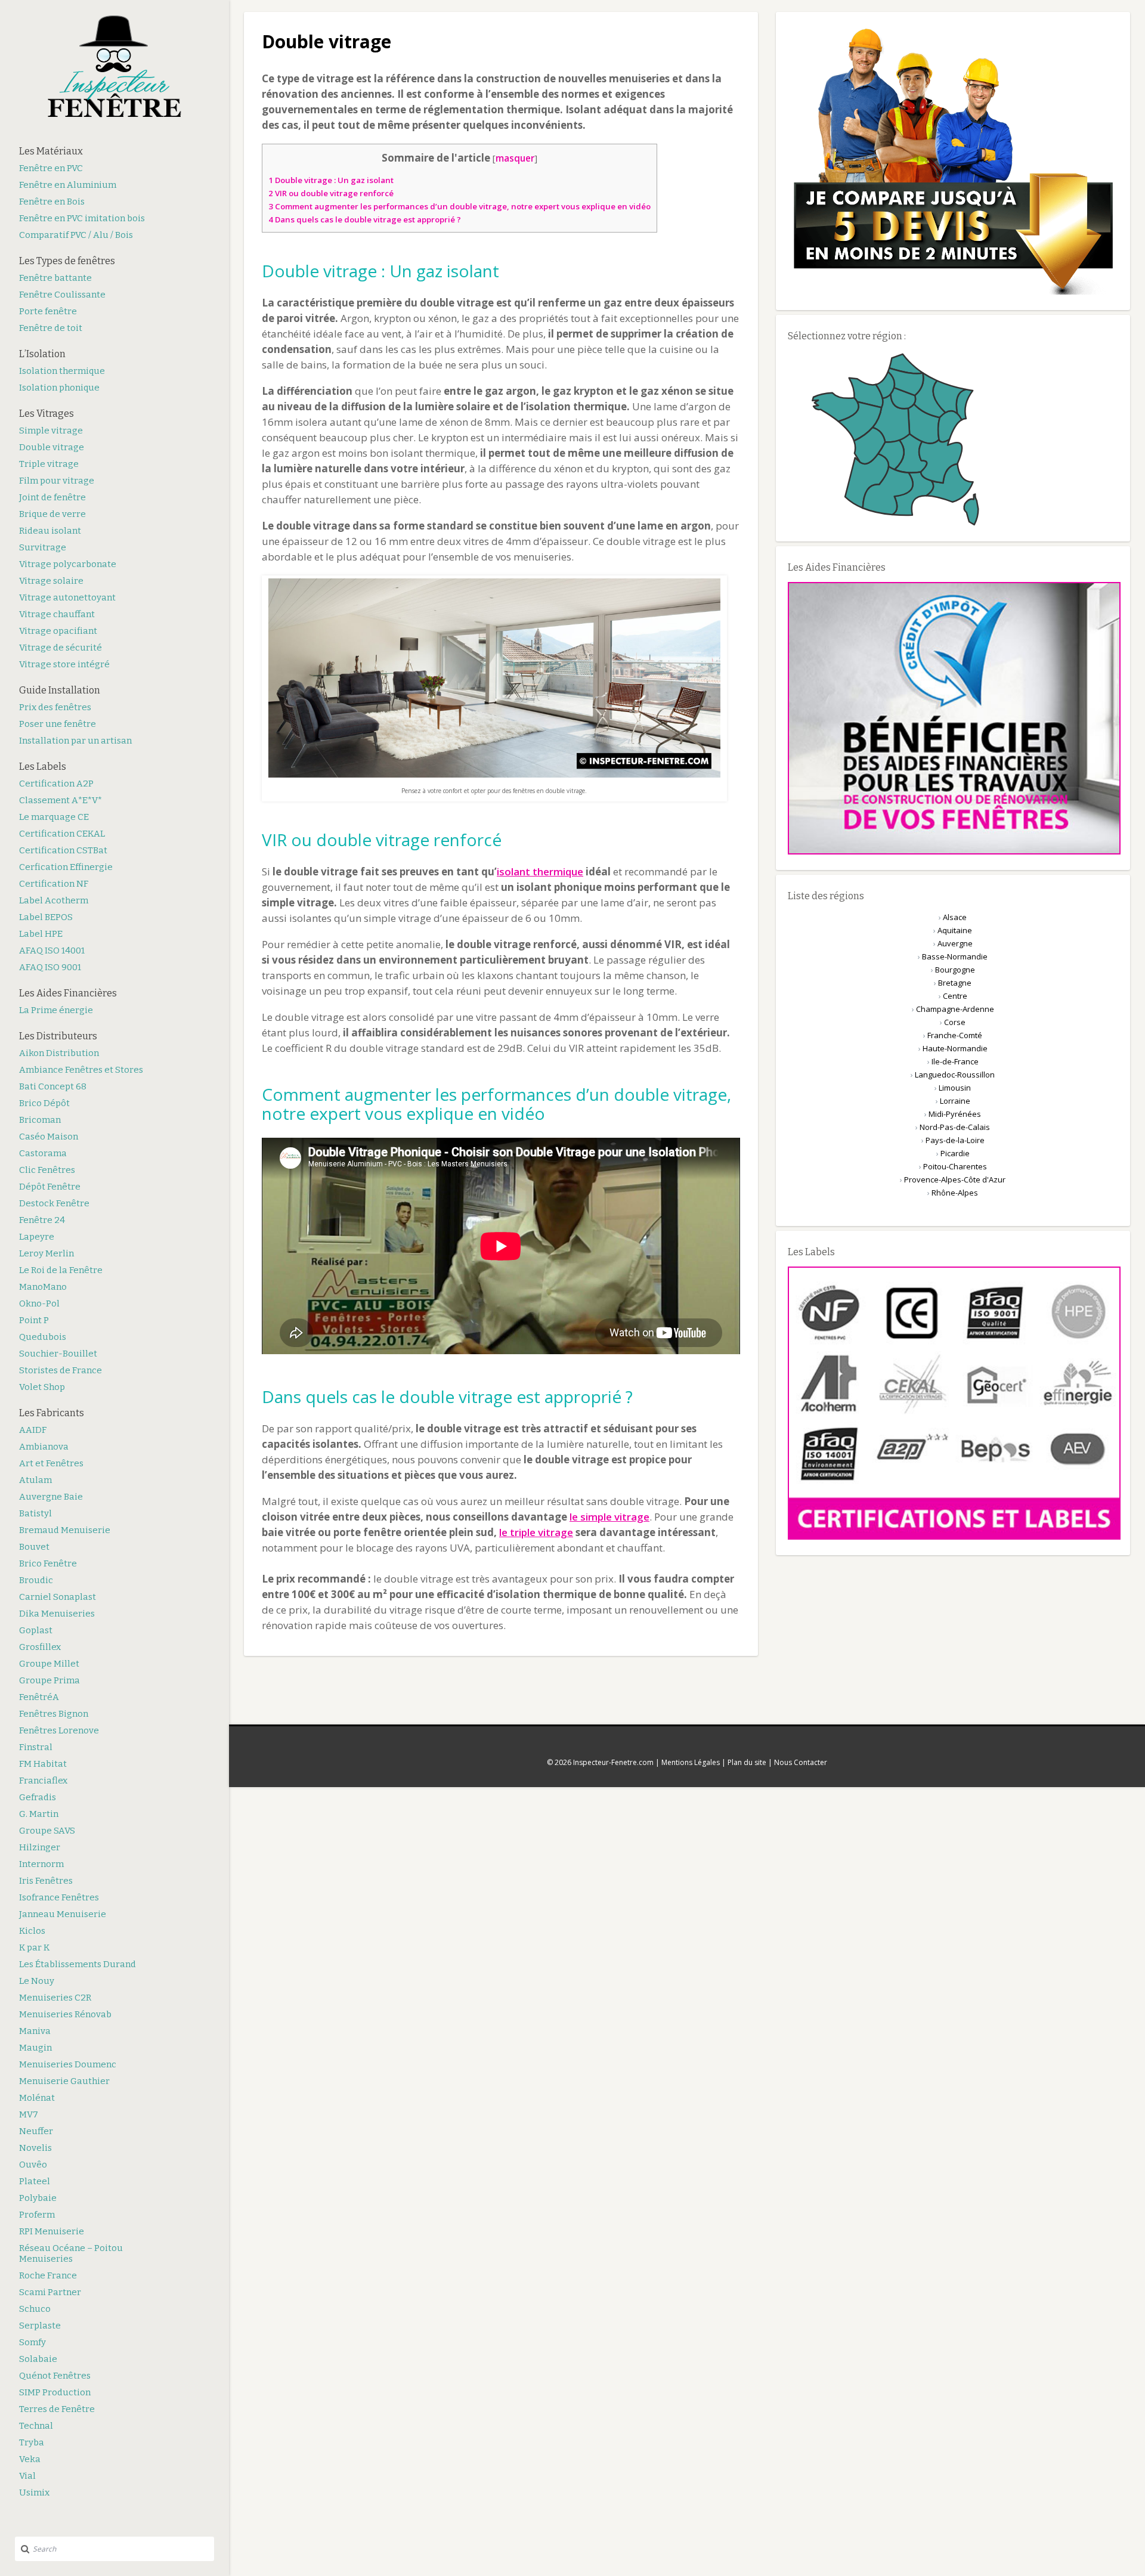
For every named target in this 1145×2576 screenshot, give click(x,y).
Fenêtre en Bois (52, 202)
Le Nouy (37, 1981)
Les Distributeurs (58, 1036)
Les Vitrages (47, 414)
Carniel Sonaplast (58, 1597)
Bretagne (955, 983)
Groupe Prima (49, 1680)
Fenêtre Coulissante (62, 295)
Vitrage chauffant (57, 614)
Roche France (48, 2275)
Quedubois (43, 1337)
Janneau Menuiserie (63, 1914)
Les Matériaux (51, 151)
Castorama (43, 1153)
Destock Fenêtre (54, 1203)
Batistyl (35, 1513)
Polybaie (38, 2198)
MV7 (29, 2114)
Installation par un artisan (75, 741)
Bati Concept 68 (53, 1086)
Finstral (36, 1747)
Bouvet (34, 1547)
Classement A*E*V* (61, 800)
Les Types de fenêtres (67, 261)
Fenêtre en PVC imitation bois (82, 218)
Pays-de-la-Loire (955, 1140)
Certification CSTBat (63, 850)
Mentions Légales (691, 1762)
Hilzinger (40, 1847)
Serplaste (40, 2326)
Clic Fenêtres (47, 1170)
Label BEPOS (46, 917)
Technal (36, 2426)
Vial (27, 2476)
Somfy (33, 2342)
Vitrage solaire (51, 581)
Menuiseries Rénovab (65, 2014)
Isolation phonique (59, 388)
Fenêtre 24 (42, 1220)
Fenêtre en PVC (51, 168)
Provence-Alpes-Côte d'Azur (955, 1179)
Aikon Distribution (59, 1053)
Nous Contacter (801, 1762)
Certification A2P (56, 784)
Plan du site (747, 1762)
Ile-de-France (955, 1061)
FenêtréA (39, 1697)
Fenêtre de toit (51, 328)
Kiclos (32, 1931)
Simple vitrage (51, 431)
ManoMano (43, 1287)
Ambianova (44, 1447)
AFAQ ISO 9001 (50, 967)
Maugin (35, 2048)
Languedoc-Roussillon (955, 1075)
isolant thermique (540, 871)
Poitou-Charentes (955, 1166)
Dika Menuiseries (57, 1614)
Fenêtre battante (55, 278)
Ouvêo (33, 2165)
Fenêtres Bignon (54, 1714)
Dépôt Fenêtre (50, 1187)
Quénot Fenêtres (55, 2376)
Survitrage (43, 547)
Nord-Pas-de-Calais (955, 1127)
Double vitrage (52, 447)
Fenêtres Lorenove (59, 1730)
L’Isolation (42, 354)
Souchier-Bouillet (58, 1354)
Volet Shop (42, 1387)
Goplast (36, 1630)
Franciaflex (43, 1781)
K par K (34, 1948)
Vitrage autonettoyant (67, 597)
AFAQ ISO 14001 (52, 950)
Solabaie (38, 2359)
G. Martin (39, 1814)
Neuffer (36, 2131)
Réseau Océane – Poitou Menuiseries (71, 2253)
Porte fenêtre (48, 311)
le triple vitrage (536, 1532)
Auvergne (955, 943)
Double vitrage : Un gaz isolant (331, 180)
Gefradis (38, 1797)
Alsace (955, 917)
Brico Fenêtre (48, 1563)
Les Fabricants (52, 1413)
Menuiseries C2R (55, 1998)
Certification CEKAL (62, 834)
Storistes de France (61, 1370)
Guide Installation (60, 690)
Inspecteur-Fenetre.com (613, 1762)
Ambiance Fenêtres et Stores (81, 1070)
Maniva (35, 2031)
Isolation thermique (62, 371)
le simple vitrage (609, 1517)
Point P (34, 1320)
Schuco (35, 2309)
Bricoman (40, 1120)
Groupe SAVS (47, 1831)
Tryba (32, 2442)
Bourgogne (955, 970)
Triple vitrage (49, 464)
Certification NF (54, 884)
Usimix (34, 2493)
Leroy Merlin (47, 1253)
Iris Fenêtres (46, 1881)
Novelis (35, 2148)
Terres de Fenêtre (57, 2409)
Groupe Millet (49, 1664)
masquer (515, 158)
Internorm (41, 1864)
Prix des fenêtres (55, 707)
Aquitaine (955, 930)
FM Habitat (43, 1764)
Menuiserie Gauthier (64, 2081)
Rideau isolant (50, 531)
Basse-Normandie (955, 956)
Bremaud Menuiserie (65, 1530)
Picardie (955, 1153)
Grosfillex (40, 1647)
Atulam (35, 1480)
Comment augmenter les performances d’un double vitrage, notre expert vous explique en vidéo (459, 206)
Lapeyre (37, 1237)
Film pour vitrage (57, 481)
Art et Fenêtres (51, 1463)
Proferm (37, 2215)
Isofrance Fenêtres (59, 1897)
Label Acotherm (54, 900)
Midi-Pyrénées (955, 1114)
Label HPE (41, 934)
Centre (955, 996)
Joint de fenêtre (52, 497)
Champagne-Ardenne (955, 1009)
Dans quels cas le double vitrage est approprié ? (365, 219)
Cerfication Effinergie (66, 867)
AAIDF (33, 1430)
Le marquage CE (54, 817)
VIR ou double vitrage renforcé (331, 193)
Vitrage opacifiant (58, 631)
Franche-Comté (955, 1035)
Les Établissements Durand (78, 1964)
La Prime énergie (56, 1010)
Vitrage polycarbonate (68, 564)
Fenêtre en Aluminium (68, 185)
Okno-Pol (39, 1304)
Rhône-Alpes (955, 1193)
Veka (30, 2459)
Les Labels (43, 767)
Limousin (955, 1088)
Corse (955, 1022)
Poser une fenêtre (58, 724)
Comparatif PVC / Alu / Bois (76, 235)
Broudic (36, 1580)
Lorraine (955, 1101)
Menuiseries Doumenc (68, 2064)
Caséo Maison (49, 1137)
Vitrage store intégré (64, 664)
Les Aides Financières (68, 993)
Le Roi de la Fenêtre (61, 1270)
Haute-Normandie (955, 1048)
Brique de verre (52, 514)
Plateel (35, 2181)
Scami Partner (50, 2292)
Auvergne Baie (51, 1497)
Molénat (37, 2098)
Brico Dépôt (44, 1103)
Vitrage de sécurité (61, 648)
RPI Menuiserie (52, 2231)
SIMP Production (55, 2392)
